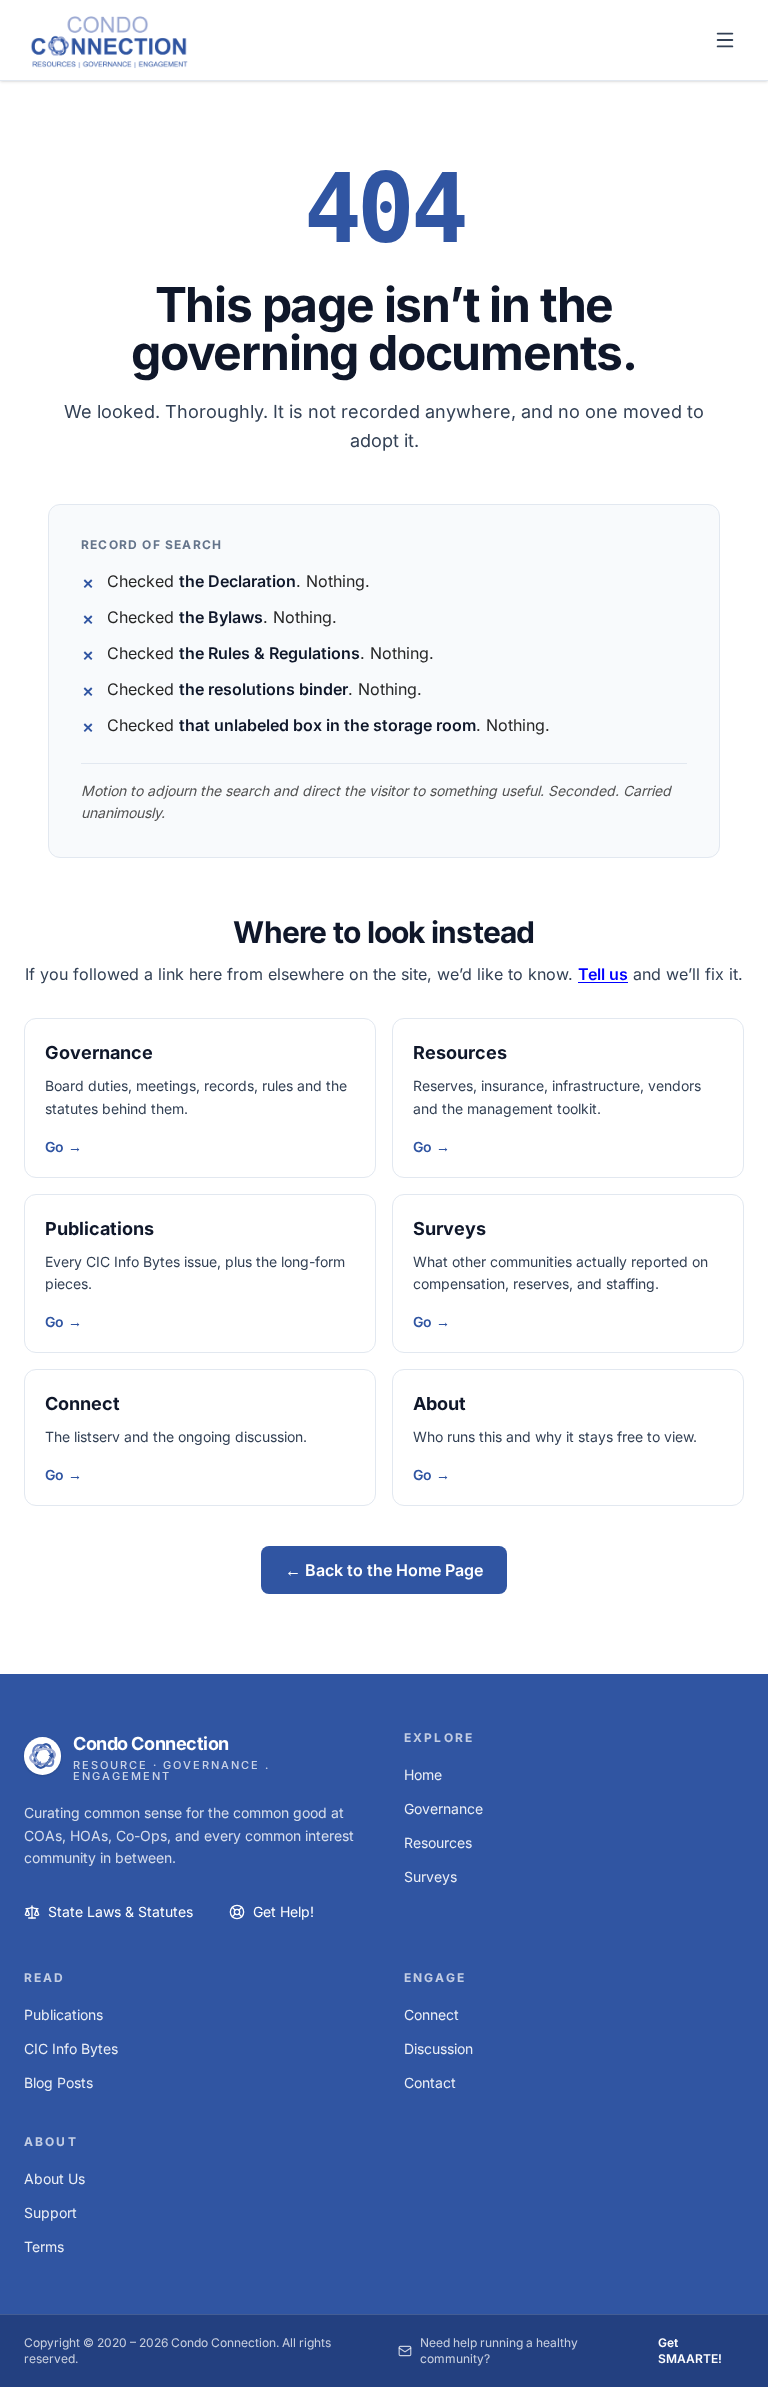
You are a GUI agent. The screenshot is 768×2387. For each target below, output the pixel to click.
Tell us (603, 974)
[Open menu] (725, 40)
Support (50, 2212)
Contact (430, 2082)
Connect (82, 1403)
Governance (99, 1052)
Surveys (449, 1228)
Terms (44, 2246)
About (439, 1403)
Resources (460, 1052)
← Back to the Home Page (384, 1570)
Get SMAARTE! (690, 2350)
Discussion (438, 2048)
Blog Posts (58, 2082)
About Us (54, 2178)
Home (423, 1774)
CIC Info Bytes (71, 2048)
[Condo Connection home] (109, 40)
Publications (99, 1228)
